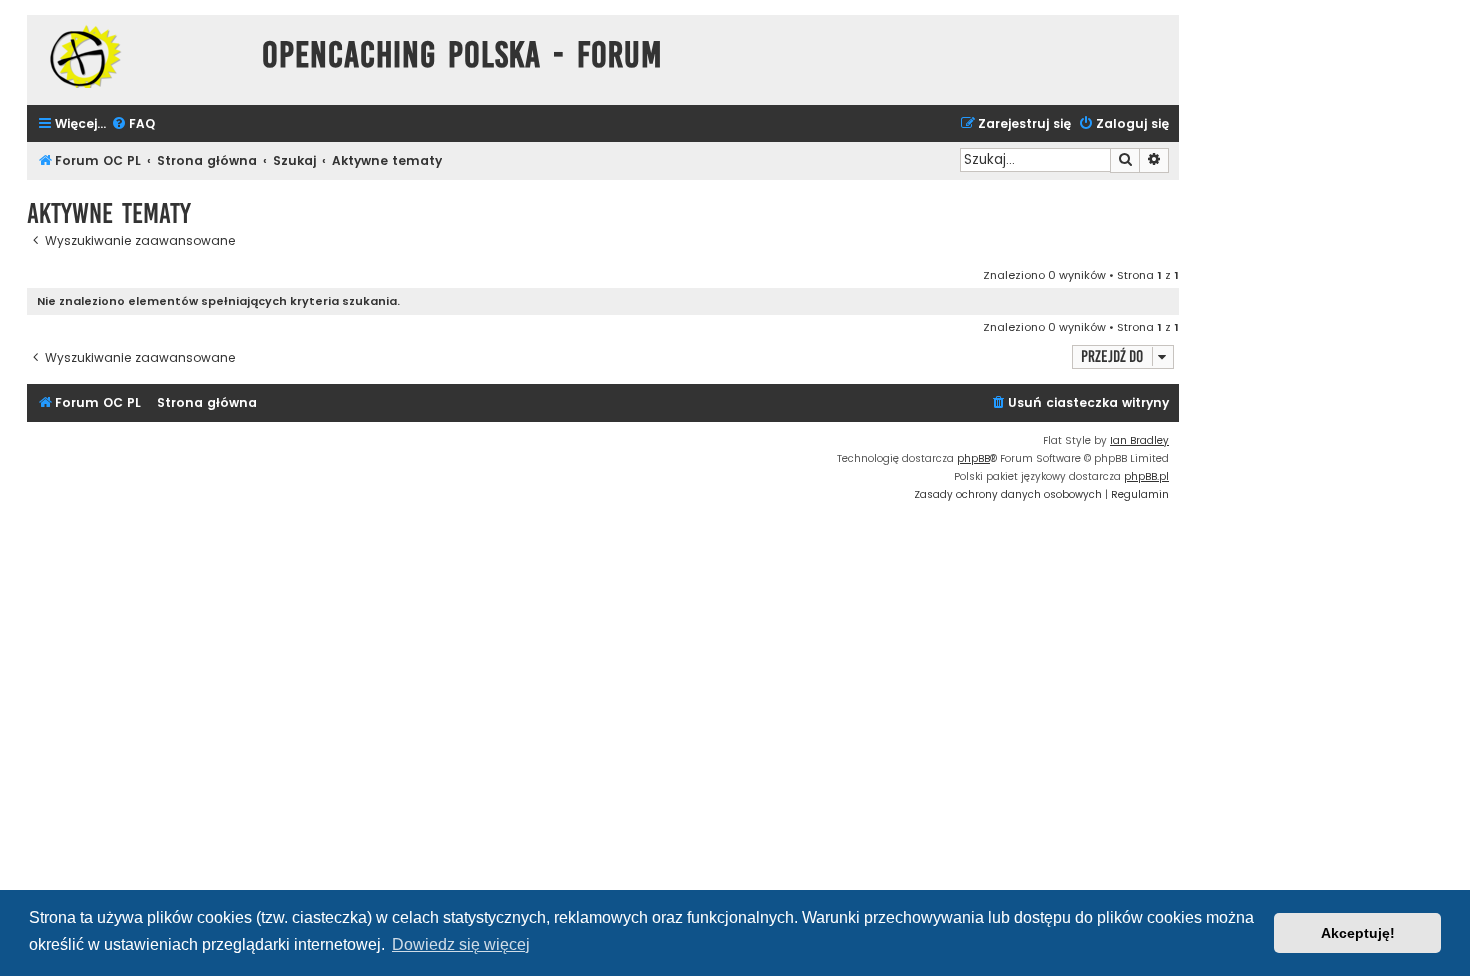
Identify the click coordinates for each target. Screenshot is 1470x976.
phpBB (973, 458)
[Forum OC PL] (139, 56)
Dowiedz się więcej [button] (461, 944)
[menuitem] (133, 124)
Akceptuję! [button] (1358, 933)
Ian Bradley (1139, 440)
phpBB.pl (1146, 476)
